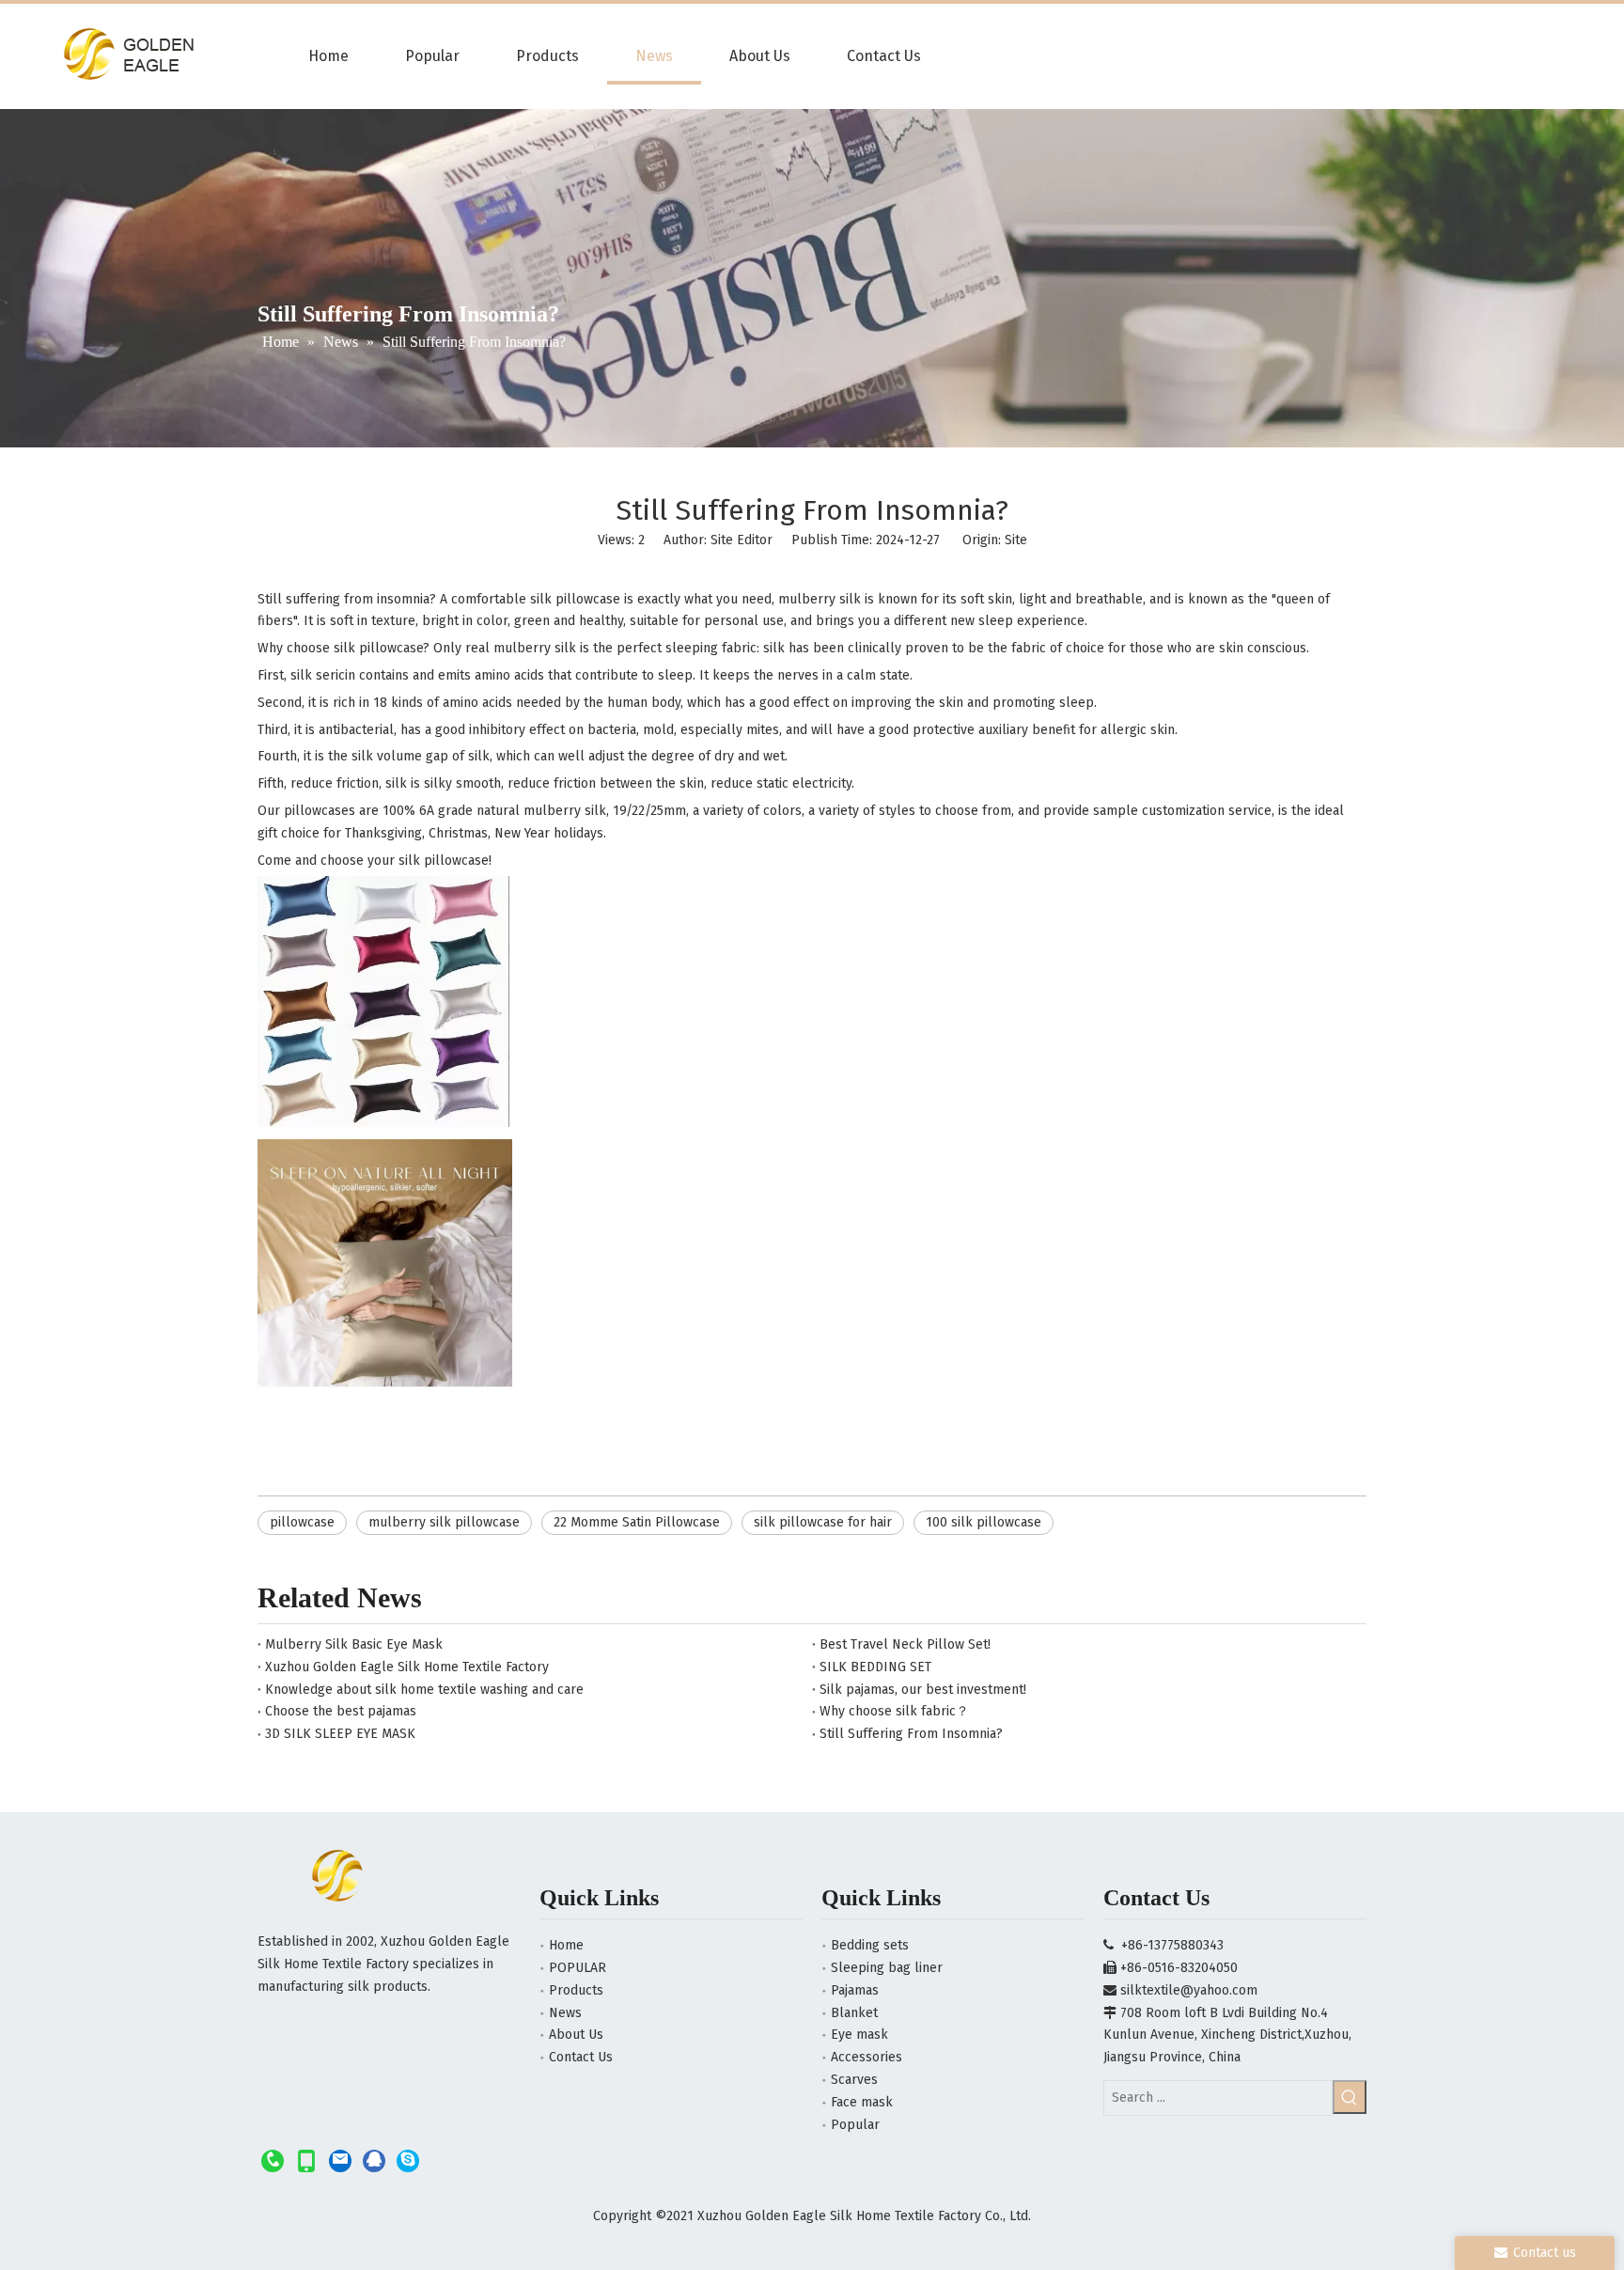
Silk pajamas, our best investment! (923, 1690)
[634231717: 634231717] (374, 2160)
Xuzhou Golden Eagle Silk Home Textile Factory (407, 1667)
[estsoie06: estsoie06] (408, 2160)
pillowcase (302, 1522)
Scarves (854, 2080)
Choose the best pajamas (341, 1711)
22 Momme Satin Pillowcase (637, 1522)
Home (566, 1945)
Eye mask (859, 2035)
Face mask (862, 2102)
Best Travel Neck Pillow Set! (905, 1644)
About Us (576, 2035)
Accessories (867, 2057)
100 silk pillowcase (984, 1522)
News (565, 2013)
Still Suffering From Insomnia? (911, 1734)
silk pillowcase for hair (823, 1522)
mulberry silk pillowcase (444, 1522)
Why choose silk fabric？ (894, 1711)
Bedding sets (870, 1945)
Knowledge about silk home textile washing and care (424, 1690)
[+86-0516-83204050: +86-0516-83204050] (273, 2160)
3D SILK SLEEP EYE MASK (340, 1734)
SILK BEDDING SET (875, 1667)
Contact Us (581, 2057)
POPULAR (578, 1968)
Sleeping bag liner (887, 1968)
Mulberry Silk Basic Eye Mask (354, 1644)
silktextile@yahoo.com (1189, 1990)
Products (576, 1990)
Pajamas (855, 1990)
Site (1016, 540)
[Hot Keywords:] (1350, 2097)
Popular (855, 2125)
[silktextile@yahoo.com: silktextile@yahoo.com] (340, 2160)
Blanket (854, 2013)
